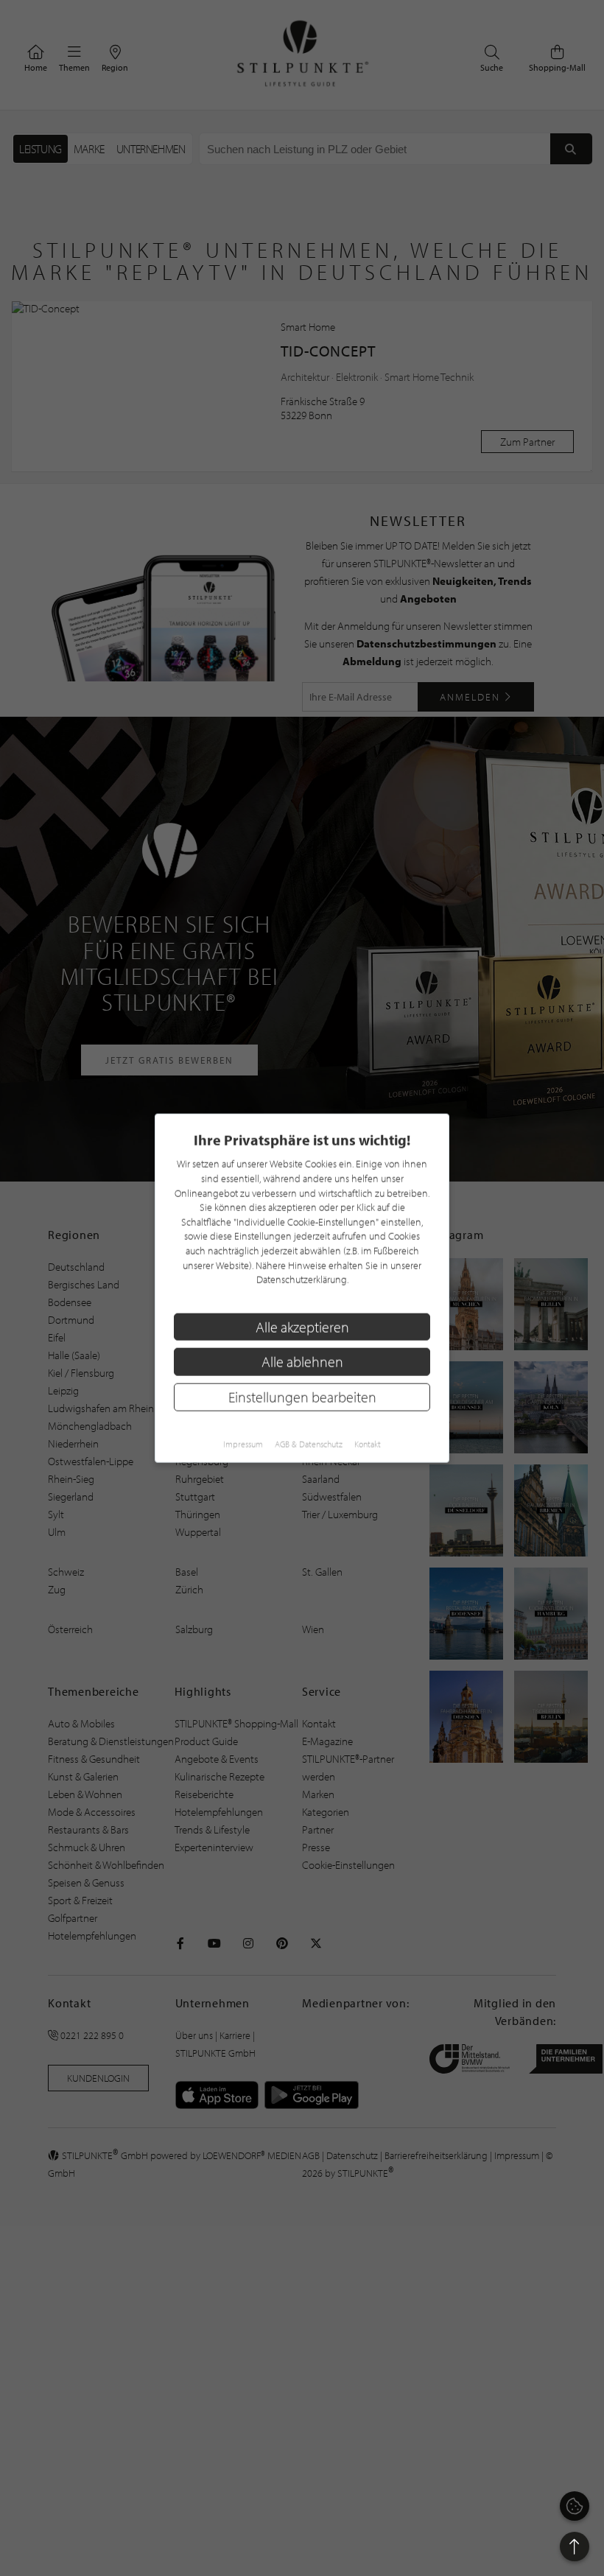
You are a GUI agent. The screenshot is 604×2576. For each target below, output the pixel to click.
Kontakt (368, 1443)
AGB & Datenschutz (309, 1443)
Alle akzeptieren (302, 1326)
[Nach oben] (575, 2547)
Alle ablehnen (302, 1362)
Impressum (243, 1443)
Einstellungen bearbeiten (302, 1397)
